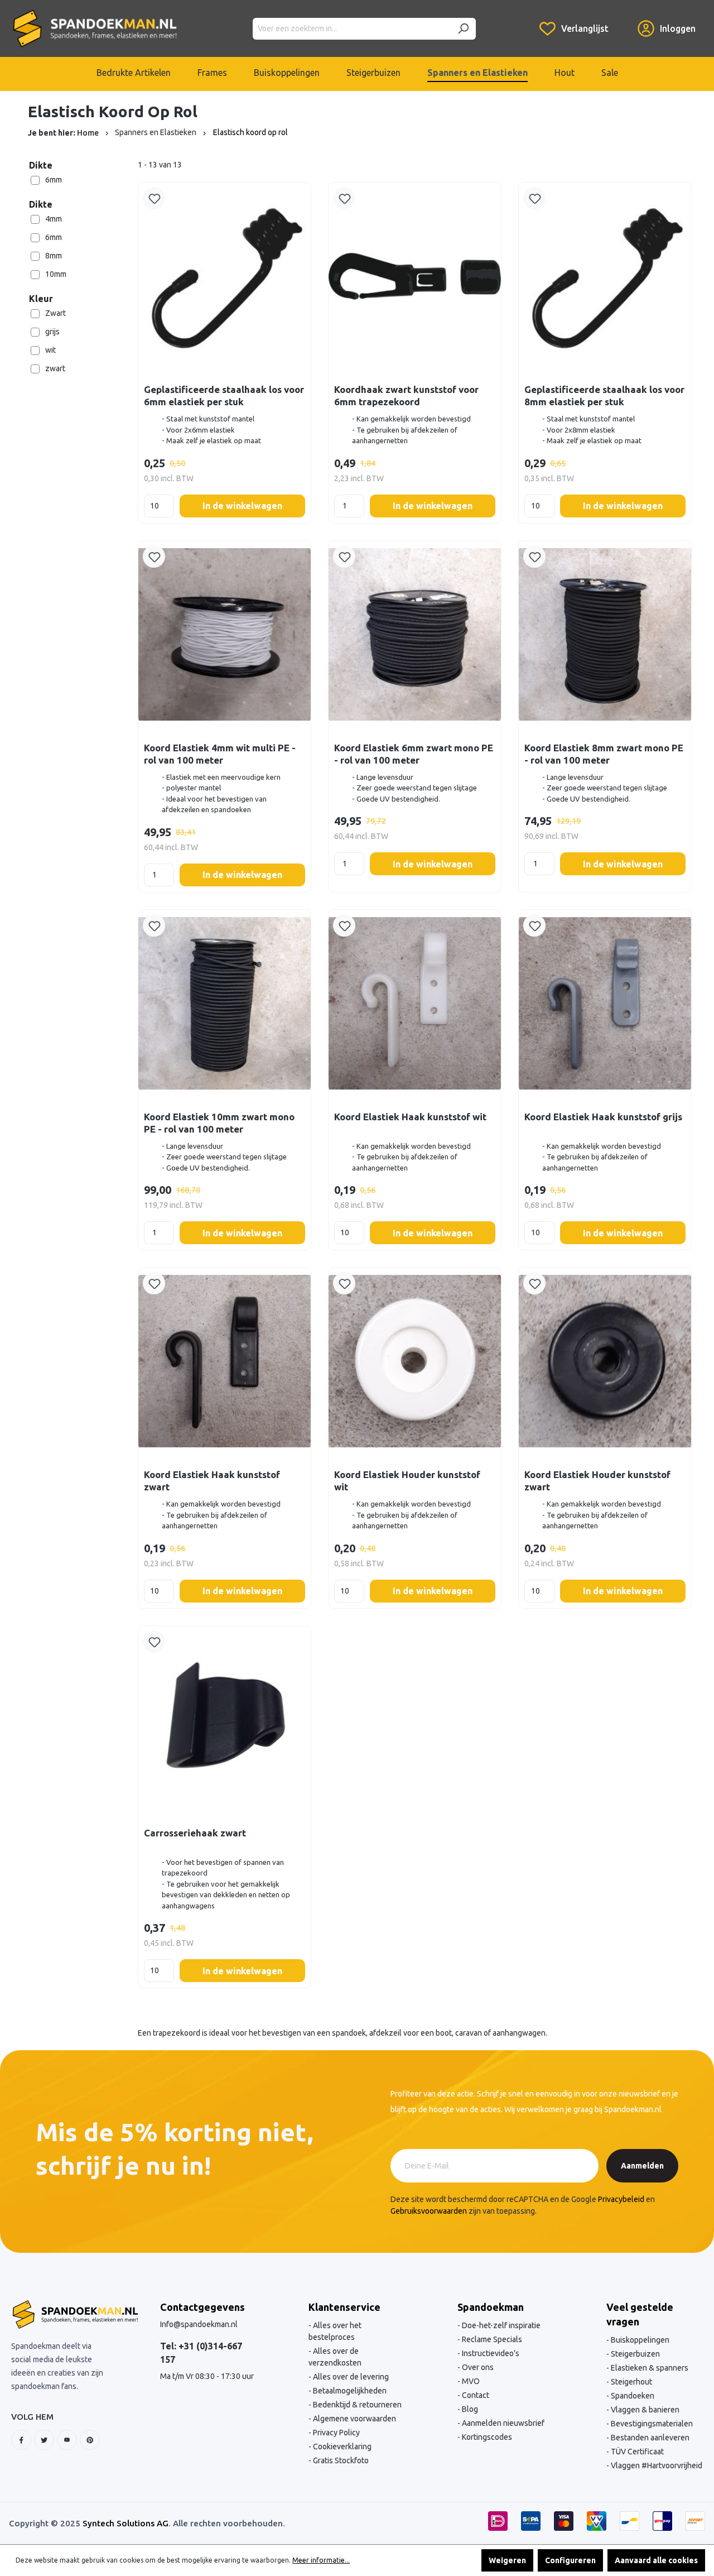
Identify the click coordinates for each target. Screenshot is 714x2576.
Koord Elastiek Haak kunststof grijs (603, 1117)
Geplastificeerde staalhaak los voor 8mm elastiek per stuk (604, 395)
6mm (54, 180)
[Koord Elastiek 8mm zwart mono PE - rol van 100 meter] (605, 634)
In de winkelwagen (242, 506)
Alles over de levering (350, 2377)
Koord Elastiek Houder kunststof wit (407, 1481)
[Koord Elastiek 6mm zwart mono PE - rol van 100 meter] (415, 634)
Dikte (41, 165)
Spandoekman (491, 2307)
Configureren (570, 2560)
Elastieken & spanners (649, 2368)
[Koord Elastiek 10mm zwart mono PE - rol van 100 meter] (225, 1003)
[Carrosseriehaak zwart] (225, 1719)
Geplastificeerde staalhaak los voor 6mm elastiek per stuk (224, 395)
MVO (470, 2381)
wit (50, 350)
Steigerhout (631, 2382)
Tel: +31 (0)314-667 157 (201, 2353)
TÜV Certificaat (636, 2452)
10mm (56, 274)
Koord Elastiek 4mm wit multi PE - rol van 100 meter (220, 754)
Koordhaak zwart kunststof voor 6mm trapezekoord (406, 395)
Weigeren (507, 2560)
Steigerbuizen (635, 2354)
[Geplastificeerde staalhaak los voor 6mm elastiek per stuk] (225, 276)
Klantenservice (344, 2307)
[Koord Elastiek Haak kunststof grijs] (605, 1003)
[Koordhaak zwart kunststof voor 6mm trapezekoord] (415, 276)
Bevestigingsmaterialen (651, 2424)
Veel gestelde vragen (640, 2314)
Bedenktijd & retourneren (356, 2405)
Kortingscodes (486, 2437)
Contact (475, 2395)
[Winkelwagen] (623, 20)
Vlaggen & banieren (644, 2410)
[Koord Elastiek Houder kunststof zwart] (605, 1361)
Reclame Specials (491, 2339)
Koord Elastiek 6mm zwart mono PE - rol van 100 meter (414, 754)
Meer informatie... (321, 2560)
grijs (52, 332)
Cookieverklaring (341, 2447)
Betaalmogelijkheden (349, 2391)
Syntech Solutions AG (126, 2523)
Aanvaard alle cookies (656, 2560)
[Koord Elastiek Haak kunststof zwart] (225, 1361)
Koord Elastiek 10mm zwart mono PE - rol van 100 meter (219, 1123)
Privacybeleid (621, 2199)
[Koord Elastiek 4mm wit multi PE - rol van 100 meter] (225, 634)
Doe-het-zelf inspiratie (500, 2325)
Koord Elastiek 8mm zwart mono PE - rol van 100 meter (604, 754)
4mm (54, 219)
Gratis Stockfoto (340, 2460)
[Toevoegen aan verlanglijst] (154, 198)
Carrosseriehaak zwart (195, 1833)
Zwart (56, 313)
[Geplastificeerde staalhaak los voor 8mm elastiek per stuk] (605, 276)
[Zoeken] (463, 29)
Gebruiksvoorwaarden (429, 2211)
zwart (55, 368)
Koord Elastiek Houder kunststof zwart (597, 1481)
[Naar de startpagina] (95, 28)
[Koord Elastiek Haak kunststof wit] (415, 1003)
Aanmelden (642, 2166)
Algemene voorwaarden (354, 2419)
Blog (469, 2409)
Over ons (477, 2367)
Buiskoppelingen (639, 2340)
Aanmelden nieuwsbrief (502, 2423)
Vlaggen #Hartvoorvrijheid (656, 2465)
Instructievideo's (490, 2353)
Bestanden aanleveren (649, 2438)
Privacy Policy (336, 2433)
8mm (54, 256)
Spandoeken (632, 2396)
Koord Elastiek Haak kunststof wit (410, 1117)
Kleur (41, 299)
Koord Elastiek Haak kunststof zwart (212, 1481)
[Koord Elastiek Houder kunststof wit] (415, 1361)
